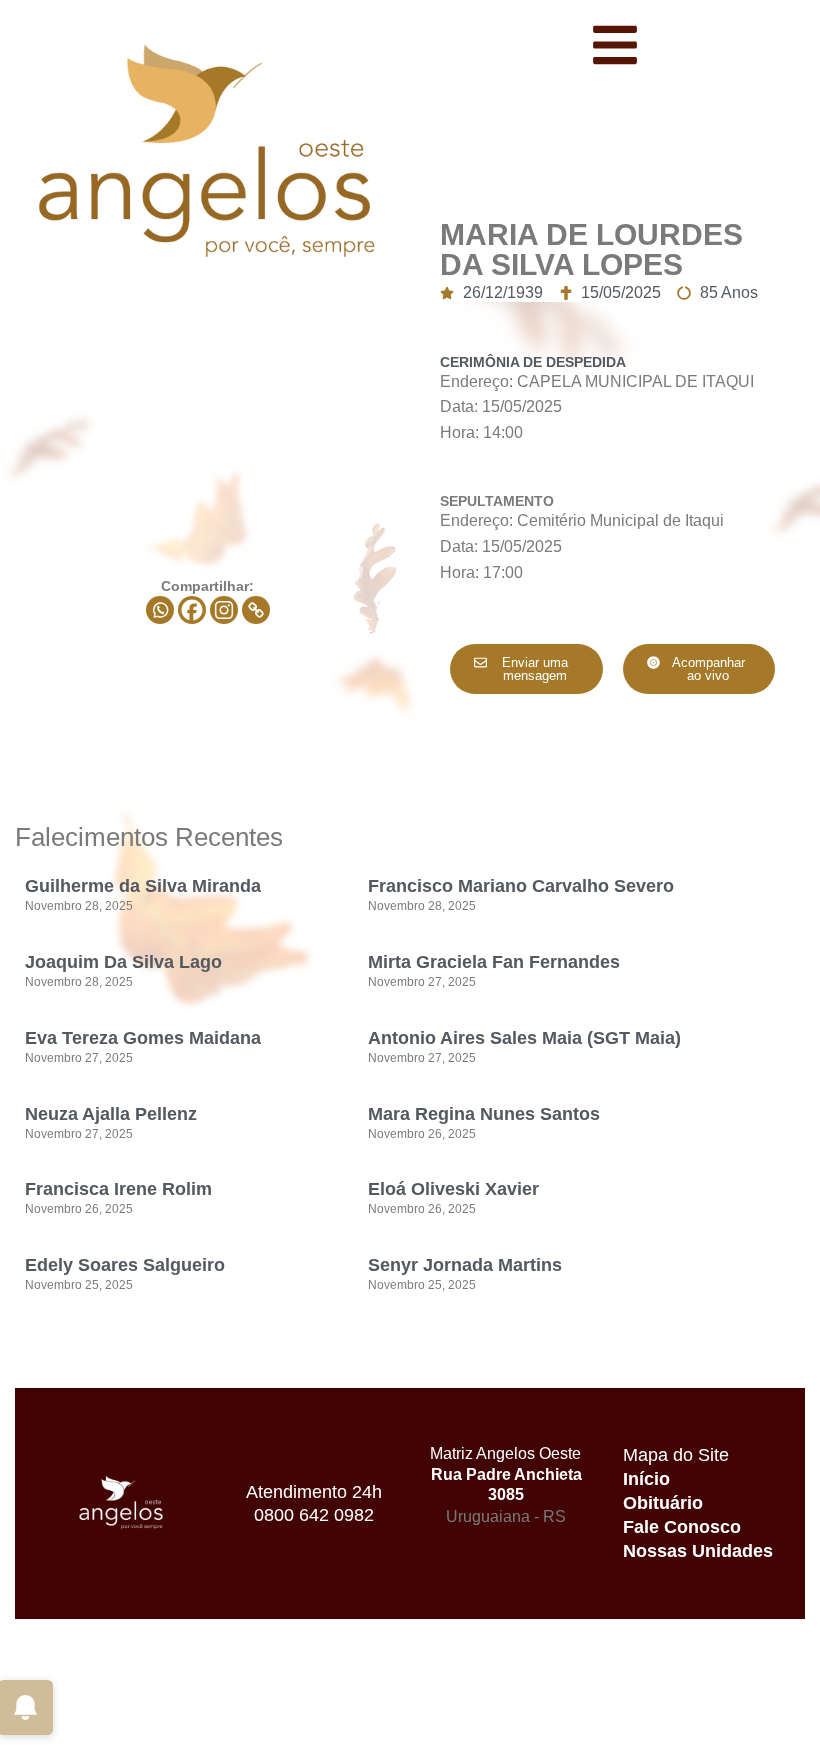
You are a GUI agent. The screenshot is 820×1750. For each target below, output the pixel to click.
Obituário (663, 1503)
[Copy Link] (256, 610)
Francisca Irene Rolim (118, 1189)
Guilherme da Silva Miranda (143, 886)
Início (646, 1479)
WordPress (200, 1729)
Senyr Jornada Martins (465, 1265)
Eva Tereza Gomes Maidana (143, 1038)
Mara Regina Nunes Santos (484, 1114)
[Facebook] (192, 610)
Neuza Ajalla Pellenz (111, 1114)
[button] (699, 669)
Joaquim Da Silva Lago (123, 962)
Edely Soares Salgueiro (125, 1265)
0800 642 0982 (314, 1515)
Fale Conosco (682, 1527)
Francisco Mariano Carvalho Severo (521, 886)
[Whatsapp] (160, 610)
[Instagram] (224, 610)
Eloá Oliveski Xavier (453, 1189)
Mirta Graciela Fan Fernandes (494, 962)
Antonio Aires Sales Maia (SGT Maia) (524, 1038)
